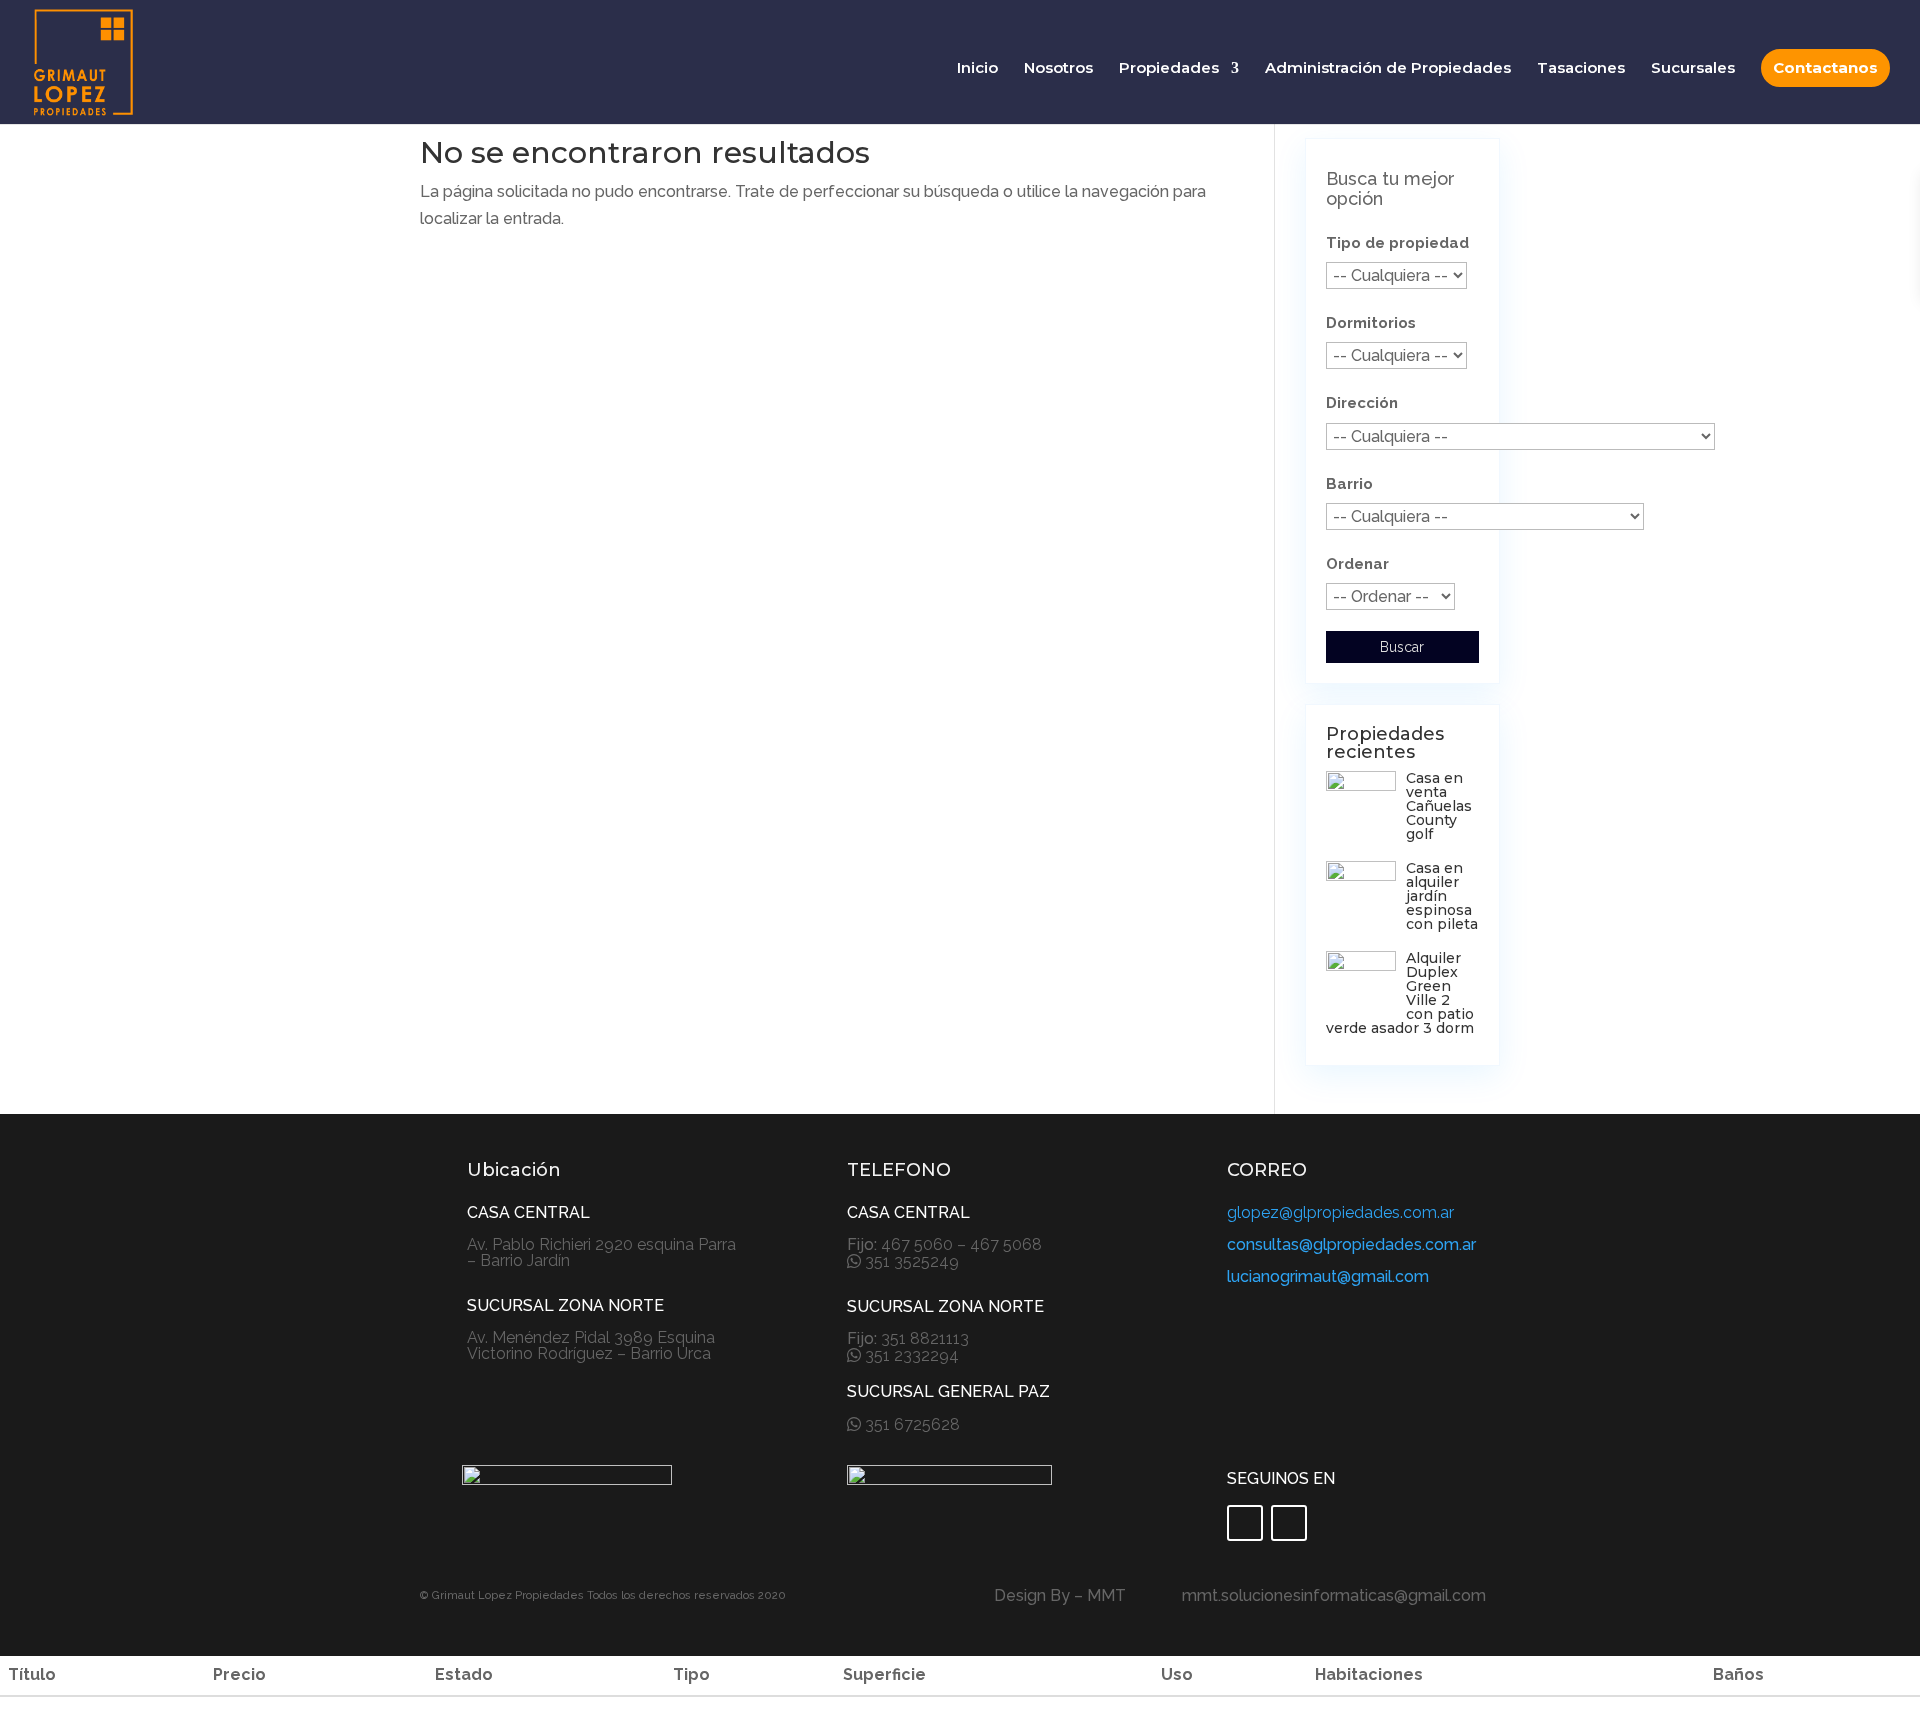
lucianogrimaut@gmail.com (1328, 1276)
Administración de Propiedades (1388, 69)
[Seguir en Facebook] (1245, 1523)
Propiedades (1169, 69)
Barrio (1349, 484)
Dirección (1362, 403)
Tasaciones (1581, 69)
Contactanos (1825, 67)
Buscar (1402, 647)
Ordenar (1357, 564)
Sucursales (1693, 69)
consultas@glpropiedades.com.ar (1351, 1244)
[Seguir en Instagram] (1289, 1523)
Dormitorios (1371, 323)
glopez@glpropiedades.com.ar (1340, 1212)
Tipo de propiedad (1397, 243)
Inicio (977, 69)
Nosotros (1058, 69)
